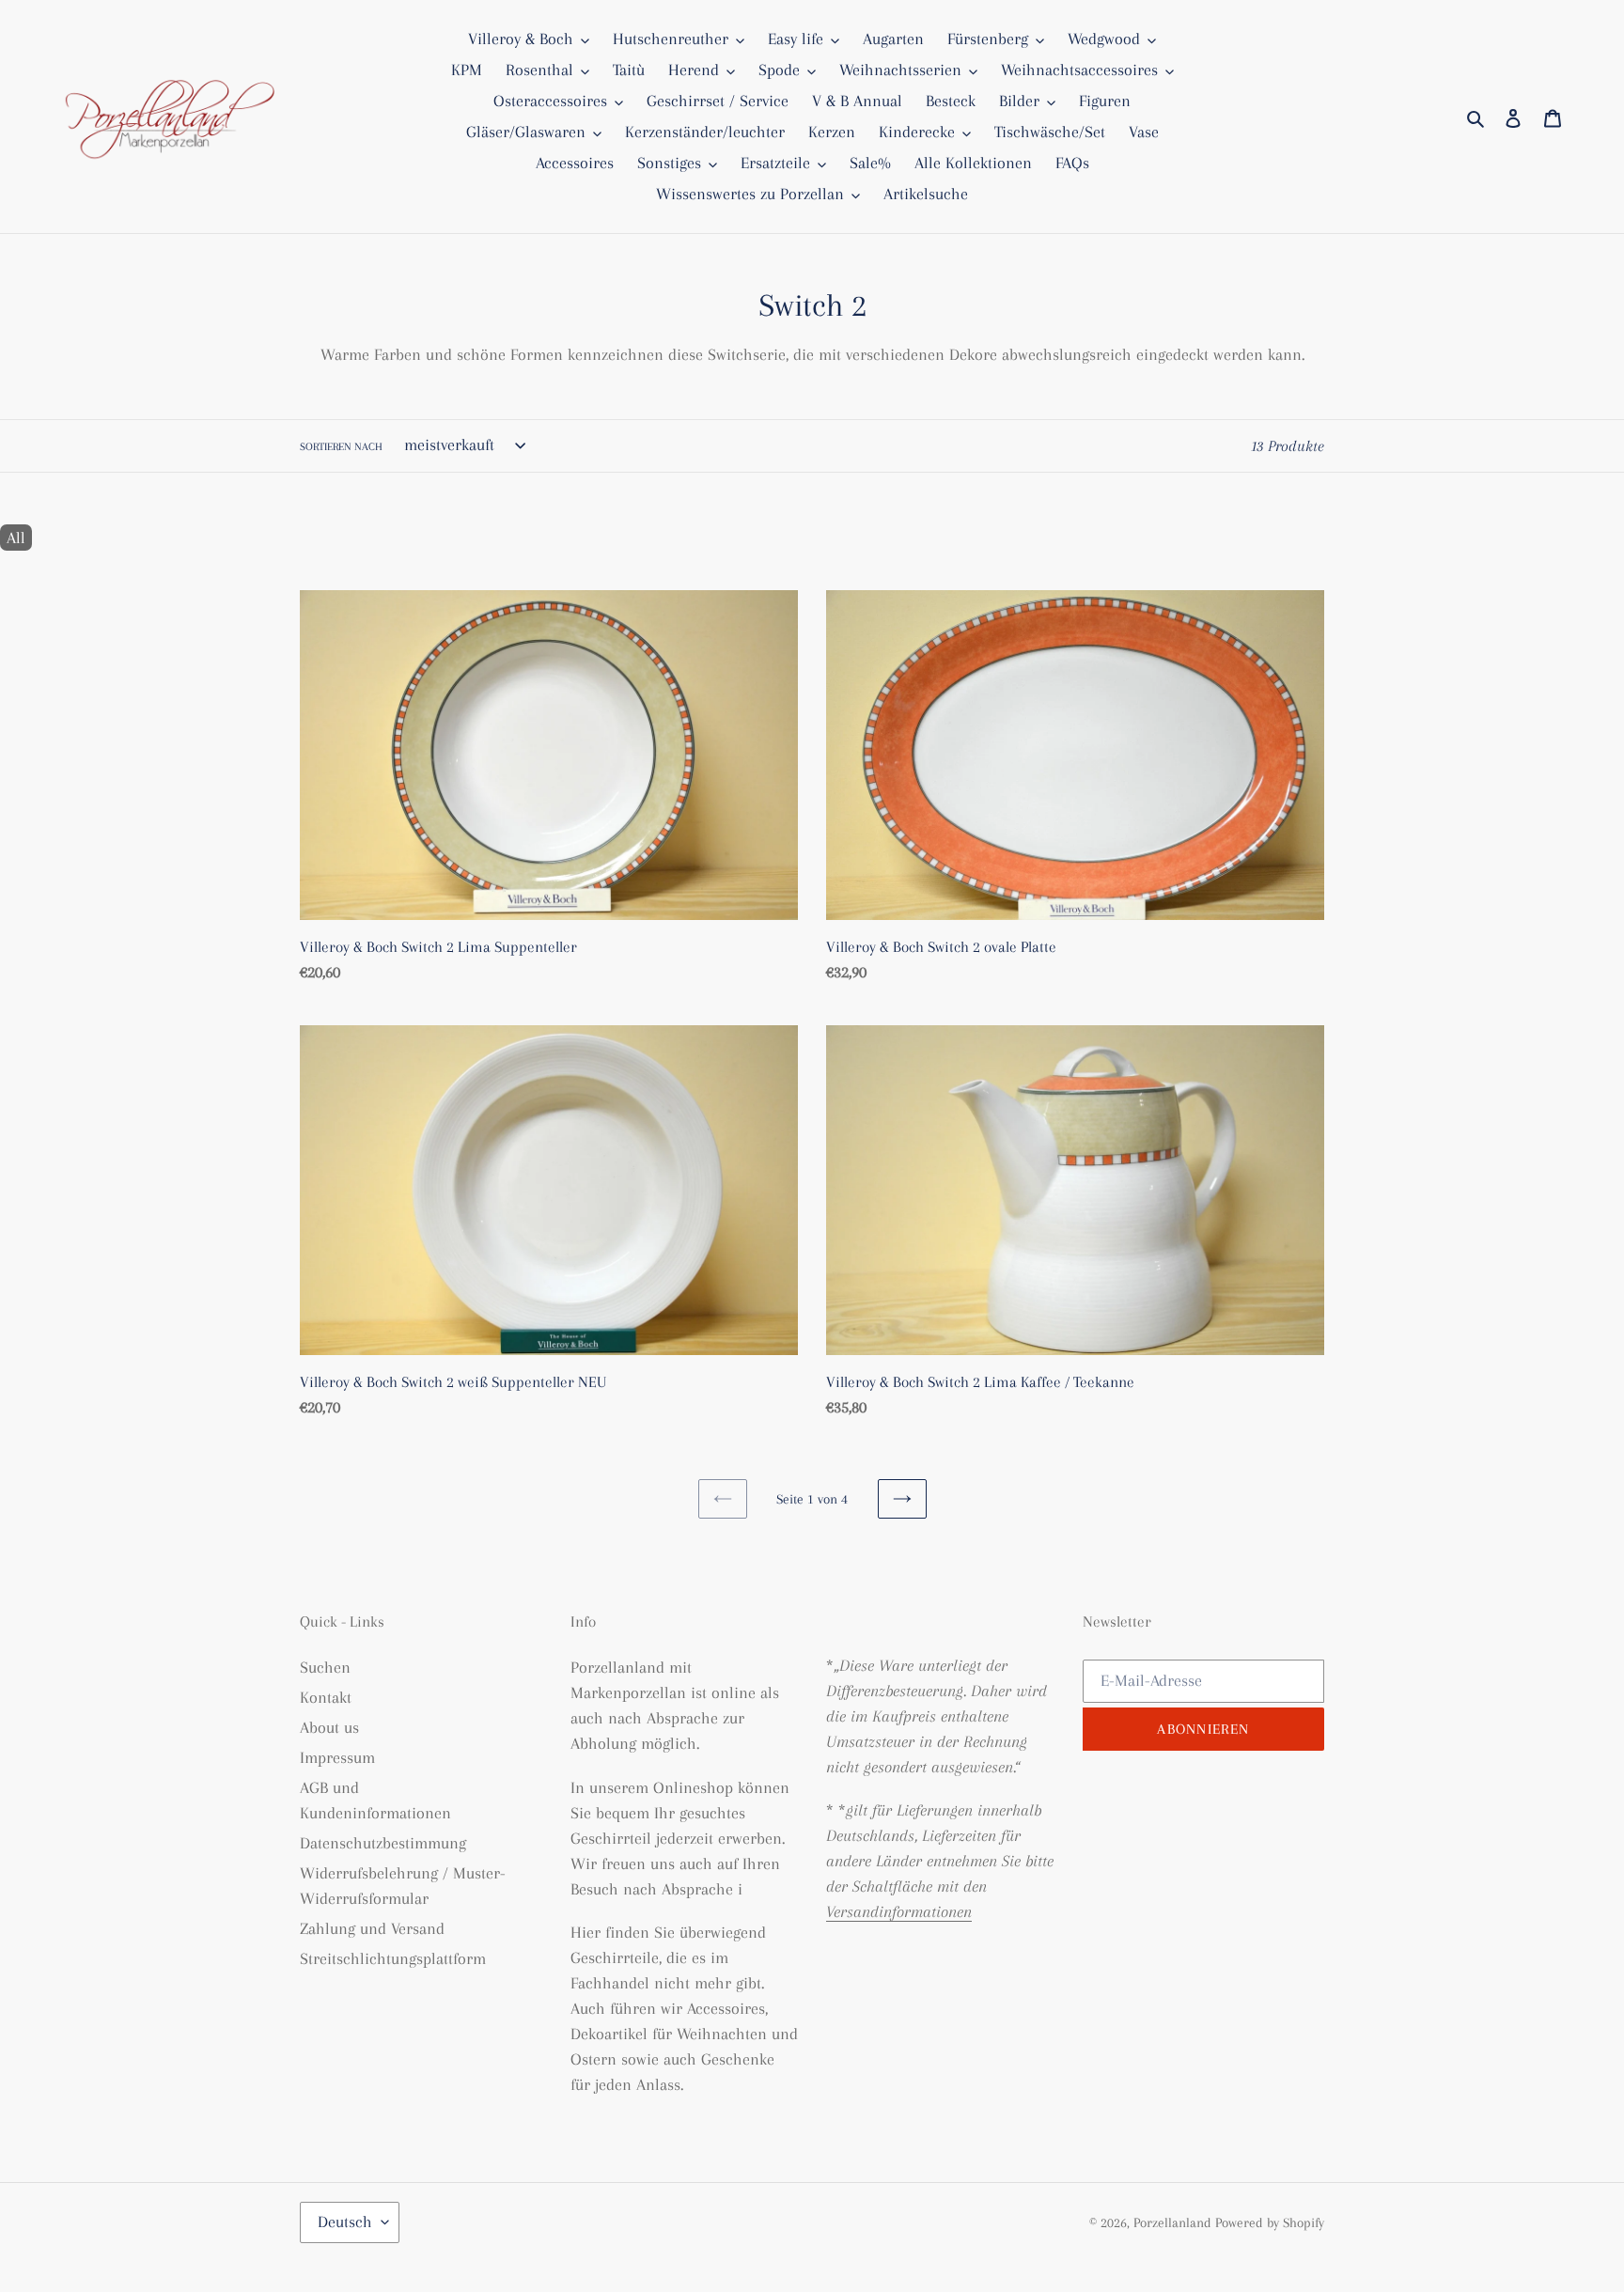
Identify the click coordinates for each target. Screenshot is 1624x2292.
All (16, 538)
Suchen (325, 1667)
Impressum (337, 1757)
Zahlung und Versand (372, 1928)
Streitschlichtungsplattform (393, 1958)
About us (329, 1727)
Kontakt (326, 1697)
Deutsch (345, 2222)
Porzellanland (1174, 2222)
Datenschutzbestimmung (383, 1843)
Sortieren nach (341, 447)
